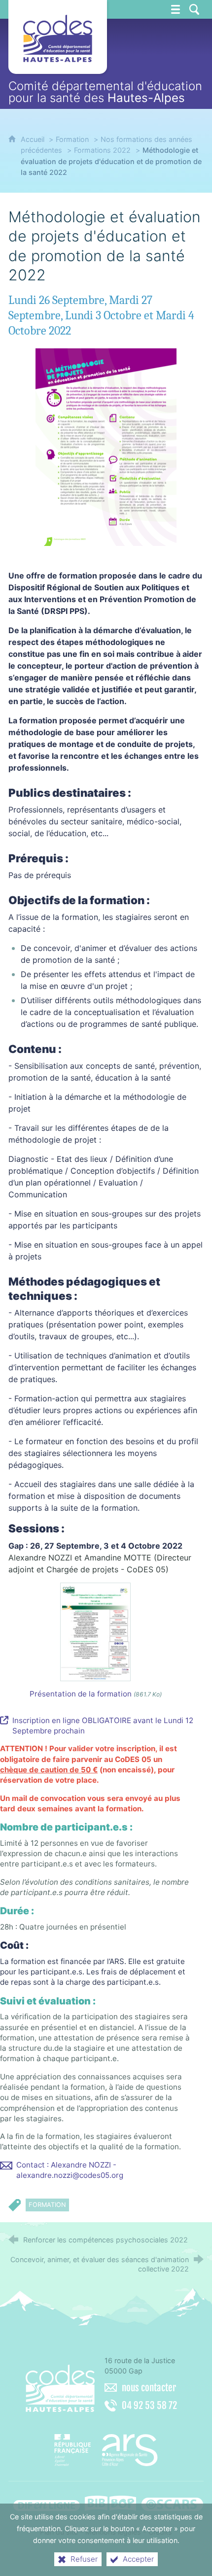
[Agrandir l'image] (106, 446)
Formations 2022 (102, 150)
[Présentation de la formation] (95, 1631)
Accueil (34, 139)
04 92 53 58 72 (149, 2406)
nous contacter (149, 2388)
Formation (72, 139)
